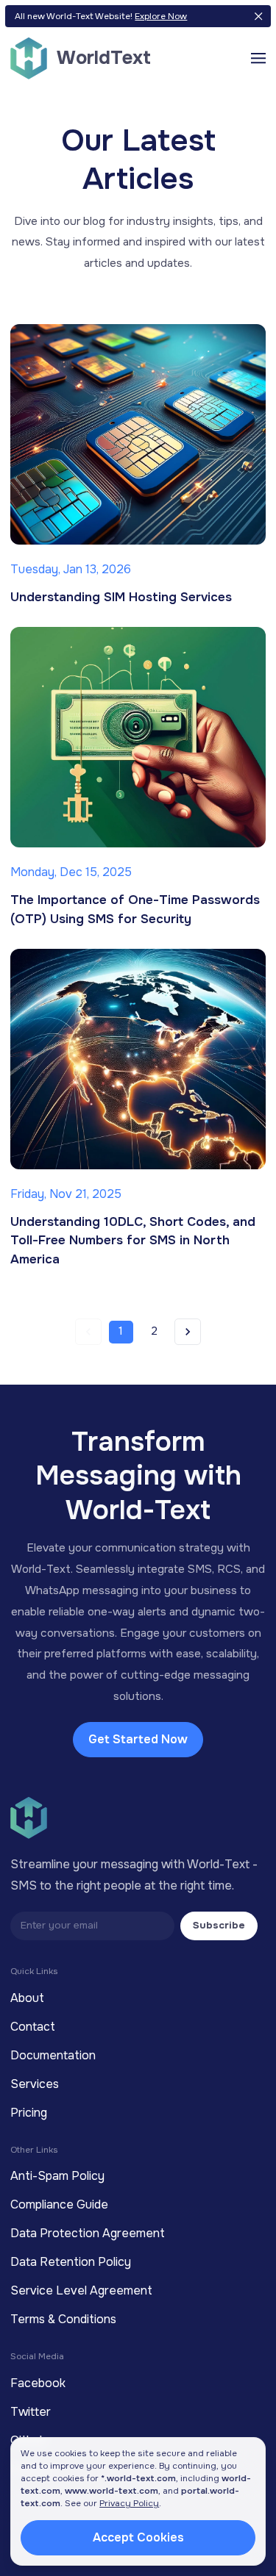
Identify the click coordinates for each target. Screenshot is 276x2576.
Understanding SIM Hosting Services (121, 597)
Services (35, 2084)
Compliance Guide (59, 2204)
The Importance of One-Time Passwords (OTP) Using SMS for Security (135, 910)
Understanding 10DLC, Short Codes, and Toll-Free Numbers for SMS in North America (133, 1241)
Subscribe (219, 1925)
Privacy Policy (129, 2503)
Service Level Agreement (81, 2290)
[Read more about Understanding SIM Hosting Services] (138, 434)
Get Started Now (138, 1739)
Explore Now (161, 16)
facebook (38, 2383)
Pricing (29, 2113)
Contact (33, 2027)
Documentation (53, 2055)
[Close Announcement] (258, 17)
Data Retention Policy (71, 2262)
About (27, 1998)
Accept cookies (138, 2537)
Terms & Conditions (63, 2319)
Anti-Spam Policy (57, 2176)
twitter (31, 2412)
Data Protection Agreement (88, 2233)
